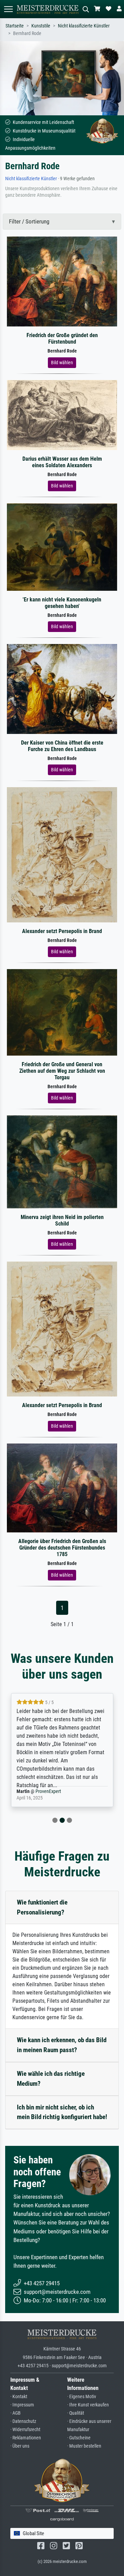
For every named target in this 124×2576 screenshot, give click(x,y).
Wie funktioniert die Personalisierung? (42, 1907)
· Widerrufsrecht (25, 2430)
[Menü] (8, 9)
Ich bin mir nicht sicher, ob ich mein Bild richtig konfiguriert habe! (62, 2112)
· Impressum (22, 2405)
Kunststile (41, 26)
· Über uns (20, 2446)
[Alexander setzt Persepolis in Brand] (62, 854)
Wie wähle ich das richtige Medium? (51, 2079)
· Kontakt (19, 2397)
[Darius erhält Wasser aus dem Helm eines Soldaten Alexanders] (62, 415)
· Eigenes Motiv (82, 2397)
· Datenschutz (23, 2421)
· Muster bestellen (84, 2446)
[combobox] (62, 2534)
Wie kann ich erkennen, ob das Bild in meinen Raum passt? (62, 2045)
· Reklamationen (26, 2438)
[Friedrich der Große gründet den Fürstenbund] (62, 281)
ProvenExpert (30, 1791)
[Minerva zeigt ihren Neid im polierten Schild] (62, 1161)
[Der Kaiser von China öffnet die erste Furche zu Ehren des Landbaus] (62, 688)
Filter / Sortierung (29, 221)
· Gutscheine (79, 2438)
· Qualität (76, 2413)
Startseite (15, 26)
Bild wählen (62, 363)
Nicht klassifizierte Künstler (84, 26)
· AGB (15, 2413)
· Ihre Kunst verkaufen (88, 2405)
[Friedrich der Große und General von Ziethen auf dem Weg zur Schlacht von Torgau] (62, 1012)
